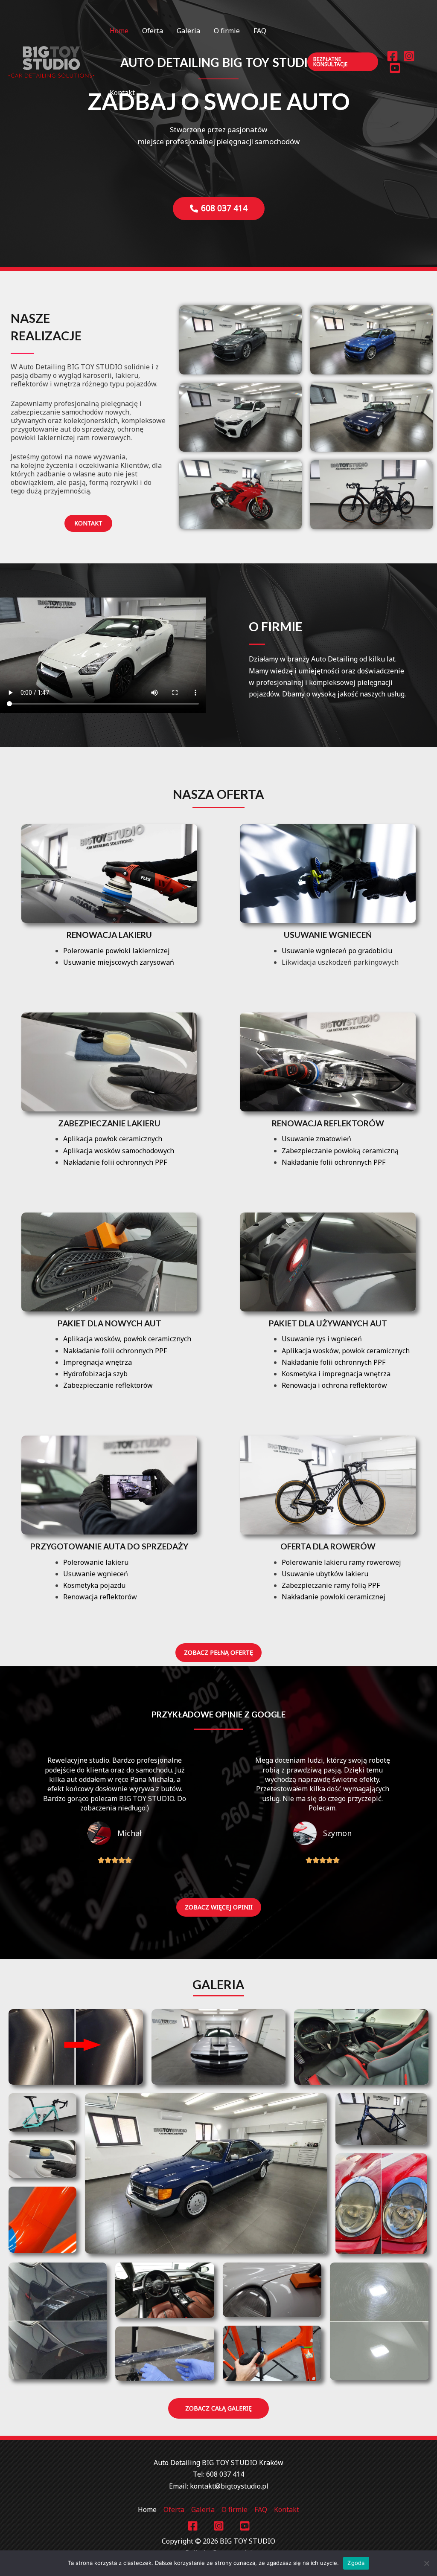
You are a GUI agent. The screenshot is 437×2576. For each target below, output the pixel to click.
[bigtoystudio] (51, 61)
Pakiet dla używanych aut (328, 1323)
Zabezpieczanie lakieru (109, 1123)
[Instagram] (409, 56)
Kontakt (122, 93)
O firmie (227, 31)
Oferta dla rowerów (328, 1546)
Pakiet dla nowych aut (109, 1323)
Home (119, 31)
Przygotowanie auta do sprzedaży (109, 1546)
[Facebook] (392, 56)
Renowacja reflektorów (328, 1123)
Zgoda (356, 2563)
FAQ (260, 31)
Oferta (153, 31)
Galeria (188, 31)
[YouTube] (395, 68)
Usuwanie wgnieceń (328, 935)
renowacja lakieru (109, 935)
